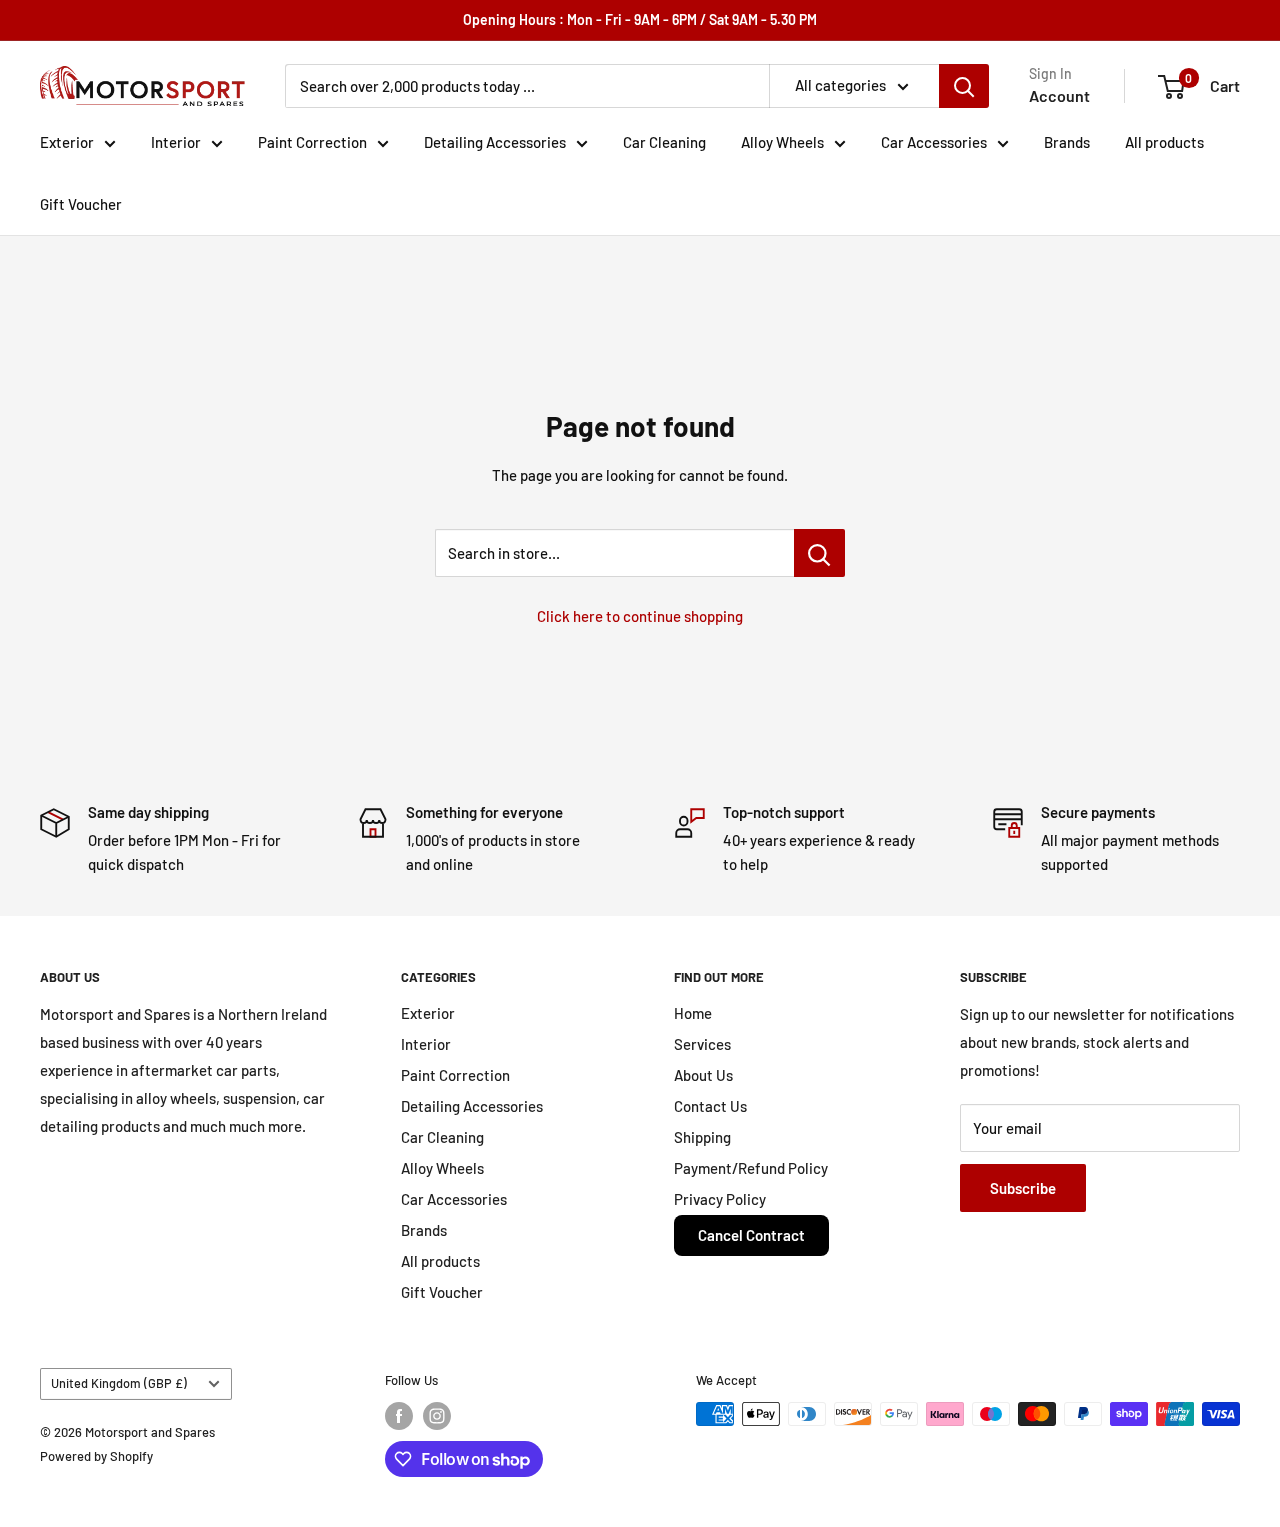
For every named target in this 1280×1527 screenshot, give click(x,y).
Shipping (702, 1137)
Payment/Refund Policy (751, 1168)
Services (702, 1044)
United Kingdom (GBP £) (119, 1383)
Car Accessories (934, 142)
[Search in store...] (819, 553)
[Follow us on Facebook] (399, 1416)
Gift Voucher (81, 204)
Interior (176, 142)
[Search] (964, 86)
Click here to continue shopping (640, 616)
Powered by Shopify (96, 1456)
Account (1059, 95)
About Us (703, 1075)
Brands (1067, 142)
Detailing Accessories (495, 142)
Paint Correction (312, 142)
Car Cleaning (664, 142)
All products (1164, 142)
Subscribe (1023, 1188)
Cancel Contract (751, 1235)
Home (693, 1013)
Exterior (67, 142)
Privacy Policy (720, 1199)
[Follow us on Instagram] (437, 1416)
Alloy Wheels (782, 142)
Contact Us (710, 1106)
